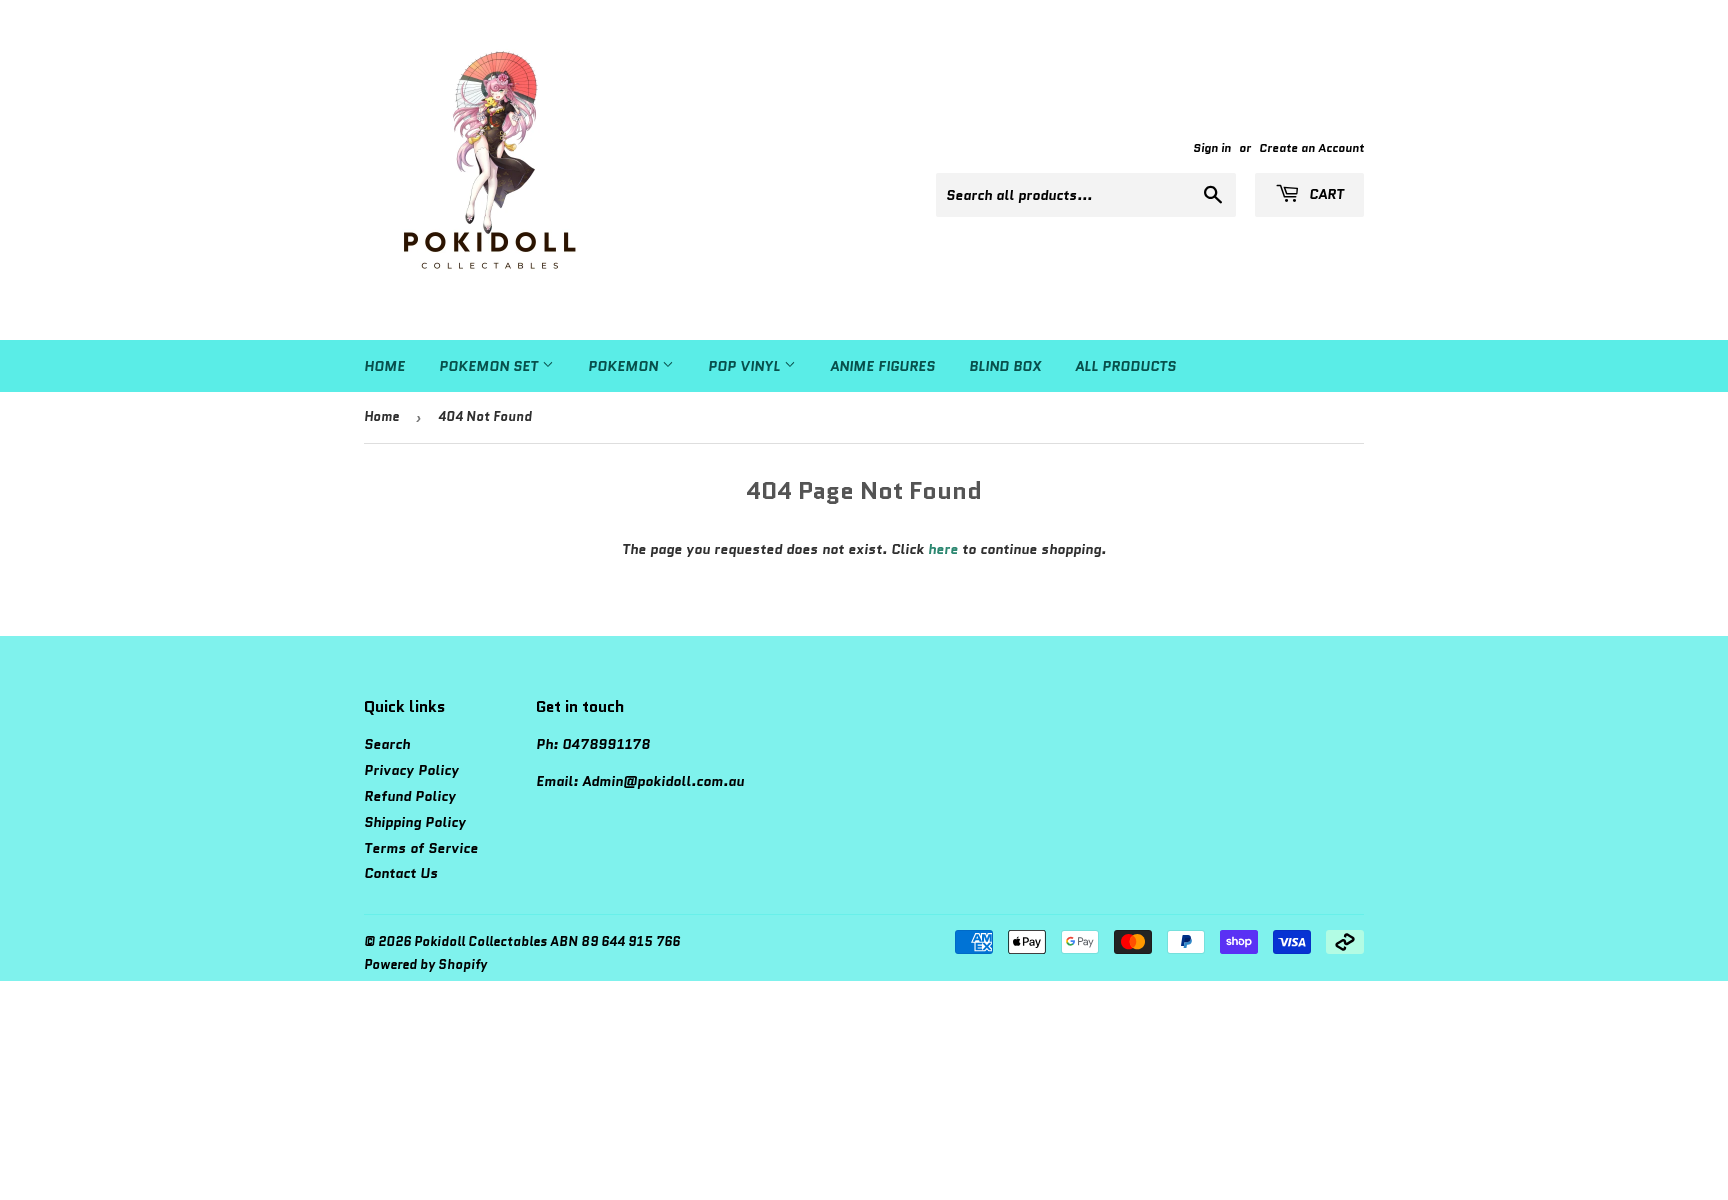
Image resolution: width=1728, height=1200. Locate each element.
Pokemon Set (490, 366)
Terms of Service (421, 848)
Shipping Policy (415, 822)
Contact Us (401, 873)
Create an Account (1311, 147)
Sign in (1212, 147)
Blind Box (1005, 366)
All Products (1125, 366)
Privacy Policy (411, 770)
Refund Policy (410, 796)
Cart (1324, 194)
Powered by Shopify (425, 964)
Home (384, 366)
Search (387, 744)
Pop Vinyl (746, 366)
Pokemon (625, 366)
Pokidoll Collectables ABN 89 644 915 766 (547, 941)
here (943, 549)
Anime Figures (882, 366)
